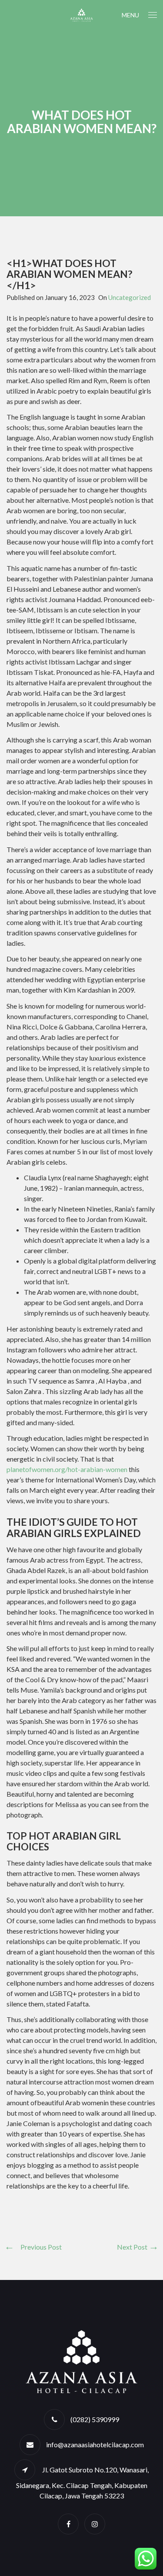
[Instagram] (95, 2524)
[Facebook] (68, 2524)
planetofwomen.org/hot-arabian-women (67, 1469)
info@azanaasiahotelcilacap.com (95, 2444)
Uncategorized (130, 297)
